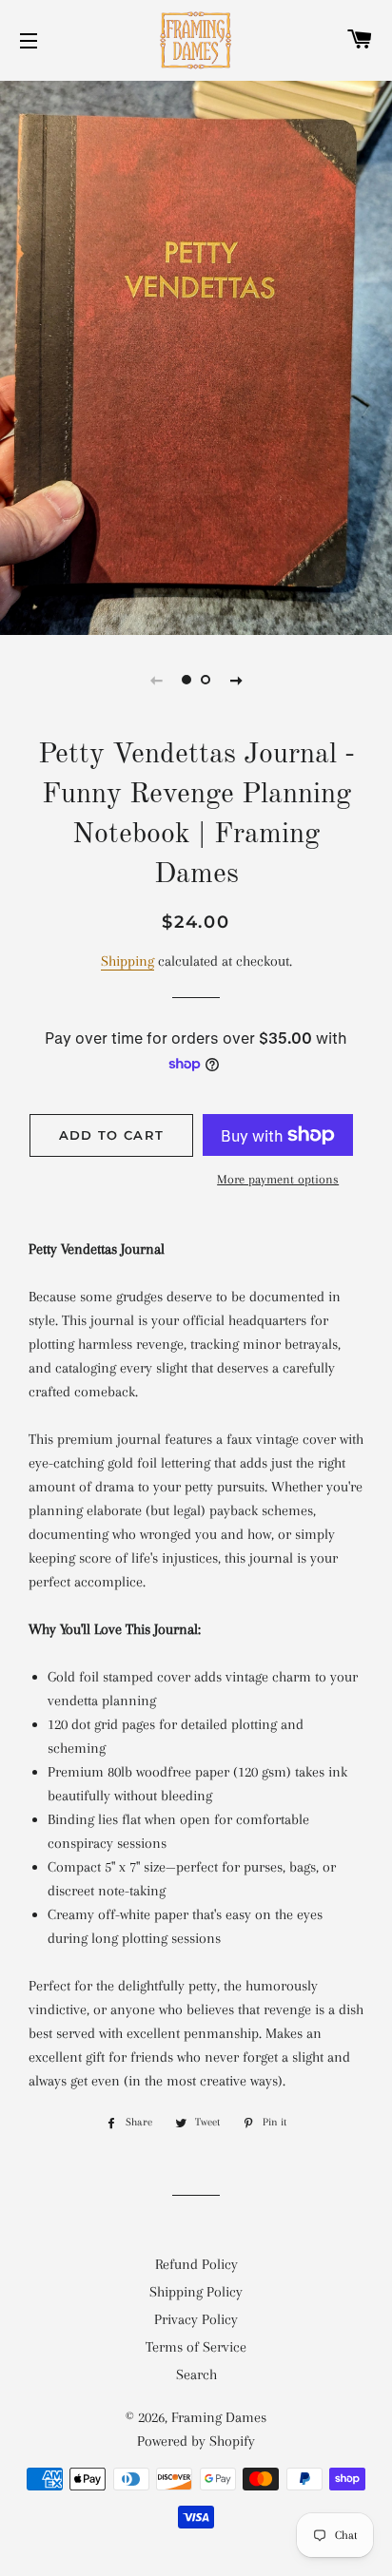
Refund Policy (196, 2264)
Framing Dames (219, 2417)
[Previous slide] (156, 680)
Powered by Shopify (196, 2441)
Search (196, 2374)
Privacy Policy (196, 2319)
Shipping (127, 961)
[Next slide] (236, 680)
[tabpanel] (196, 356)
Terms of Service (196, 2347)
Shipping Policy (196, 2292)
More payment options (278, 1179)
